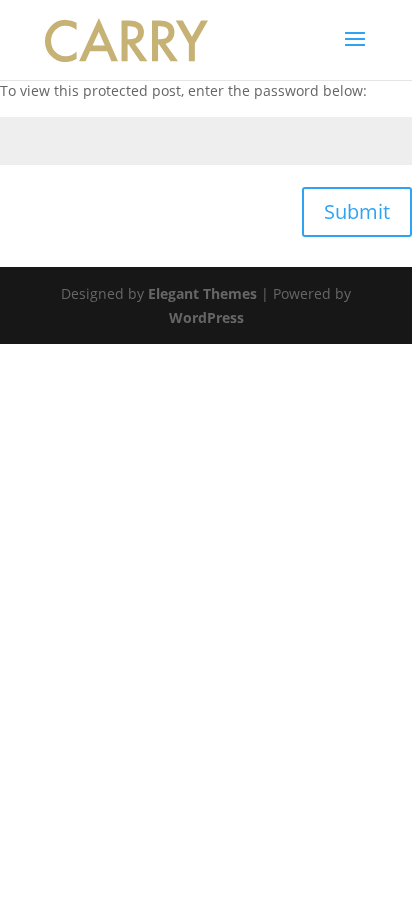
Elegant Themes (202, 293)
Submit (357, 211)
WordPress (206, 317)
